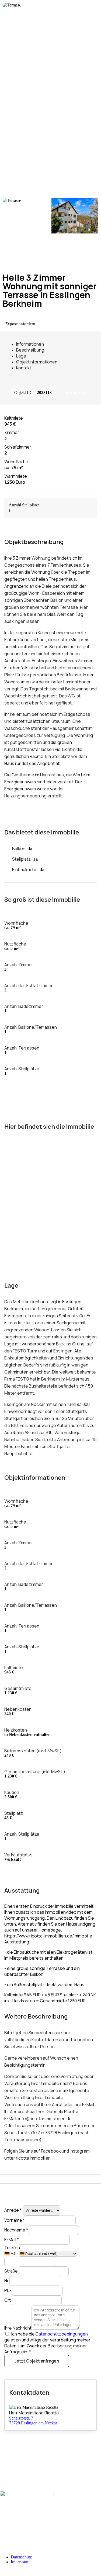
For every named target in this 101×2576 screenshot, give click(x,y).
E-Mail (12, 2240)
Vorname (15, 2220)
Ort (8, 2300)
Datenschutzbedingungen (62, 2334)
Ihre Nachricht (18, 2328)
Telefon (12, 2248)
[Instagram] (2, 2533)
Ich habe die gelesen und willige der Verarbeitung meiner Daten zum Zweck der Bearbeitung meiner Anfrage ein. (47, 2343)
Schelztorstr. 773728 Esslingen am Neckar (33, 2420)
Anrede (13, 2210)
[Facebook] (2, 2528)
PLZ (8, 2290)
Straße (11, 2271)
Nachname (16, 2230)
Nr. (7, 2281)
